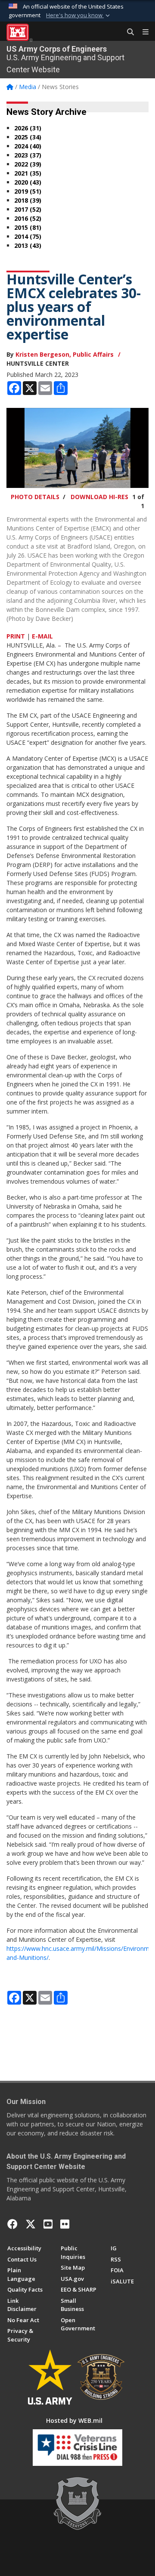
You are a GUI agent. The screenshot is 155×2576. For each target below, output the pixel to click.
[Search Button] (127, 32)
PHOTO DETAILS (35, 497)
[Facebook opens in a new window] (12, 2224)
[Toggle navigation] (142, 32)
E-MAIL (42, 636)
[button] (79, 15)
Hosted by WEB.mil (74, 2420)
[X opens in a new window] (31, 2224)
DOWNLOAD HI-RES (99, 497)
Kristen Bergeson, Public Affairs (65, 354)
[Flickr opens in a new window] (65, 2224)
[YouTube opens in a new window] (48, 2224)
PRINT (16, 636)
